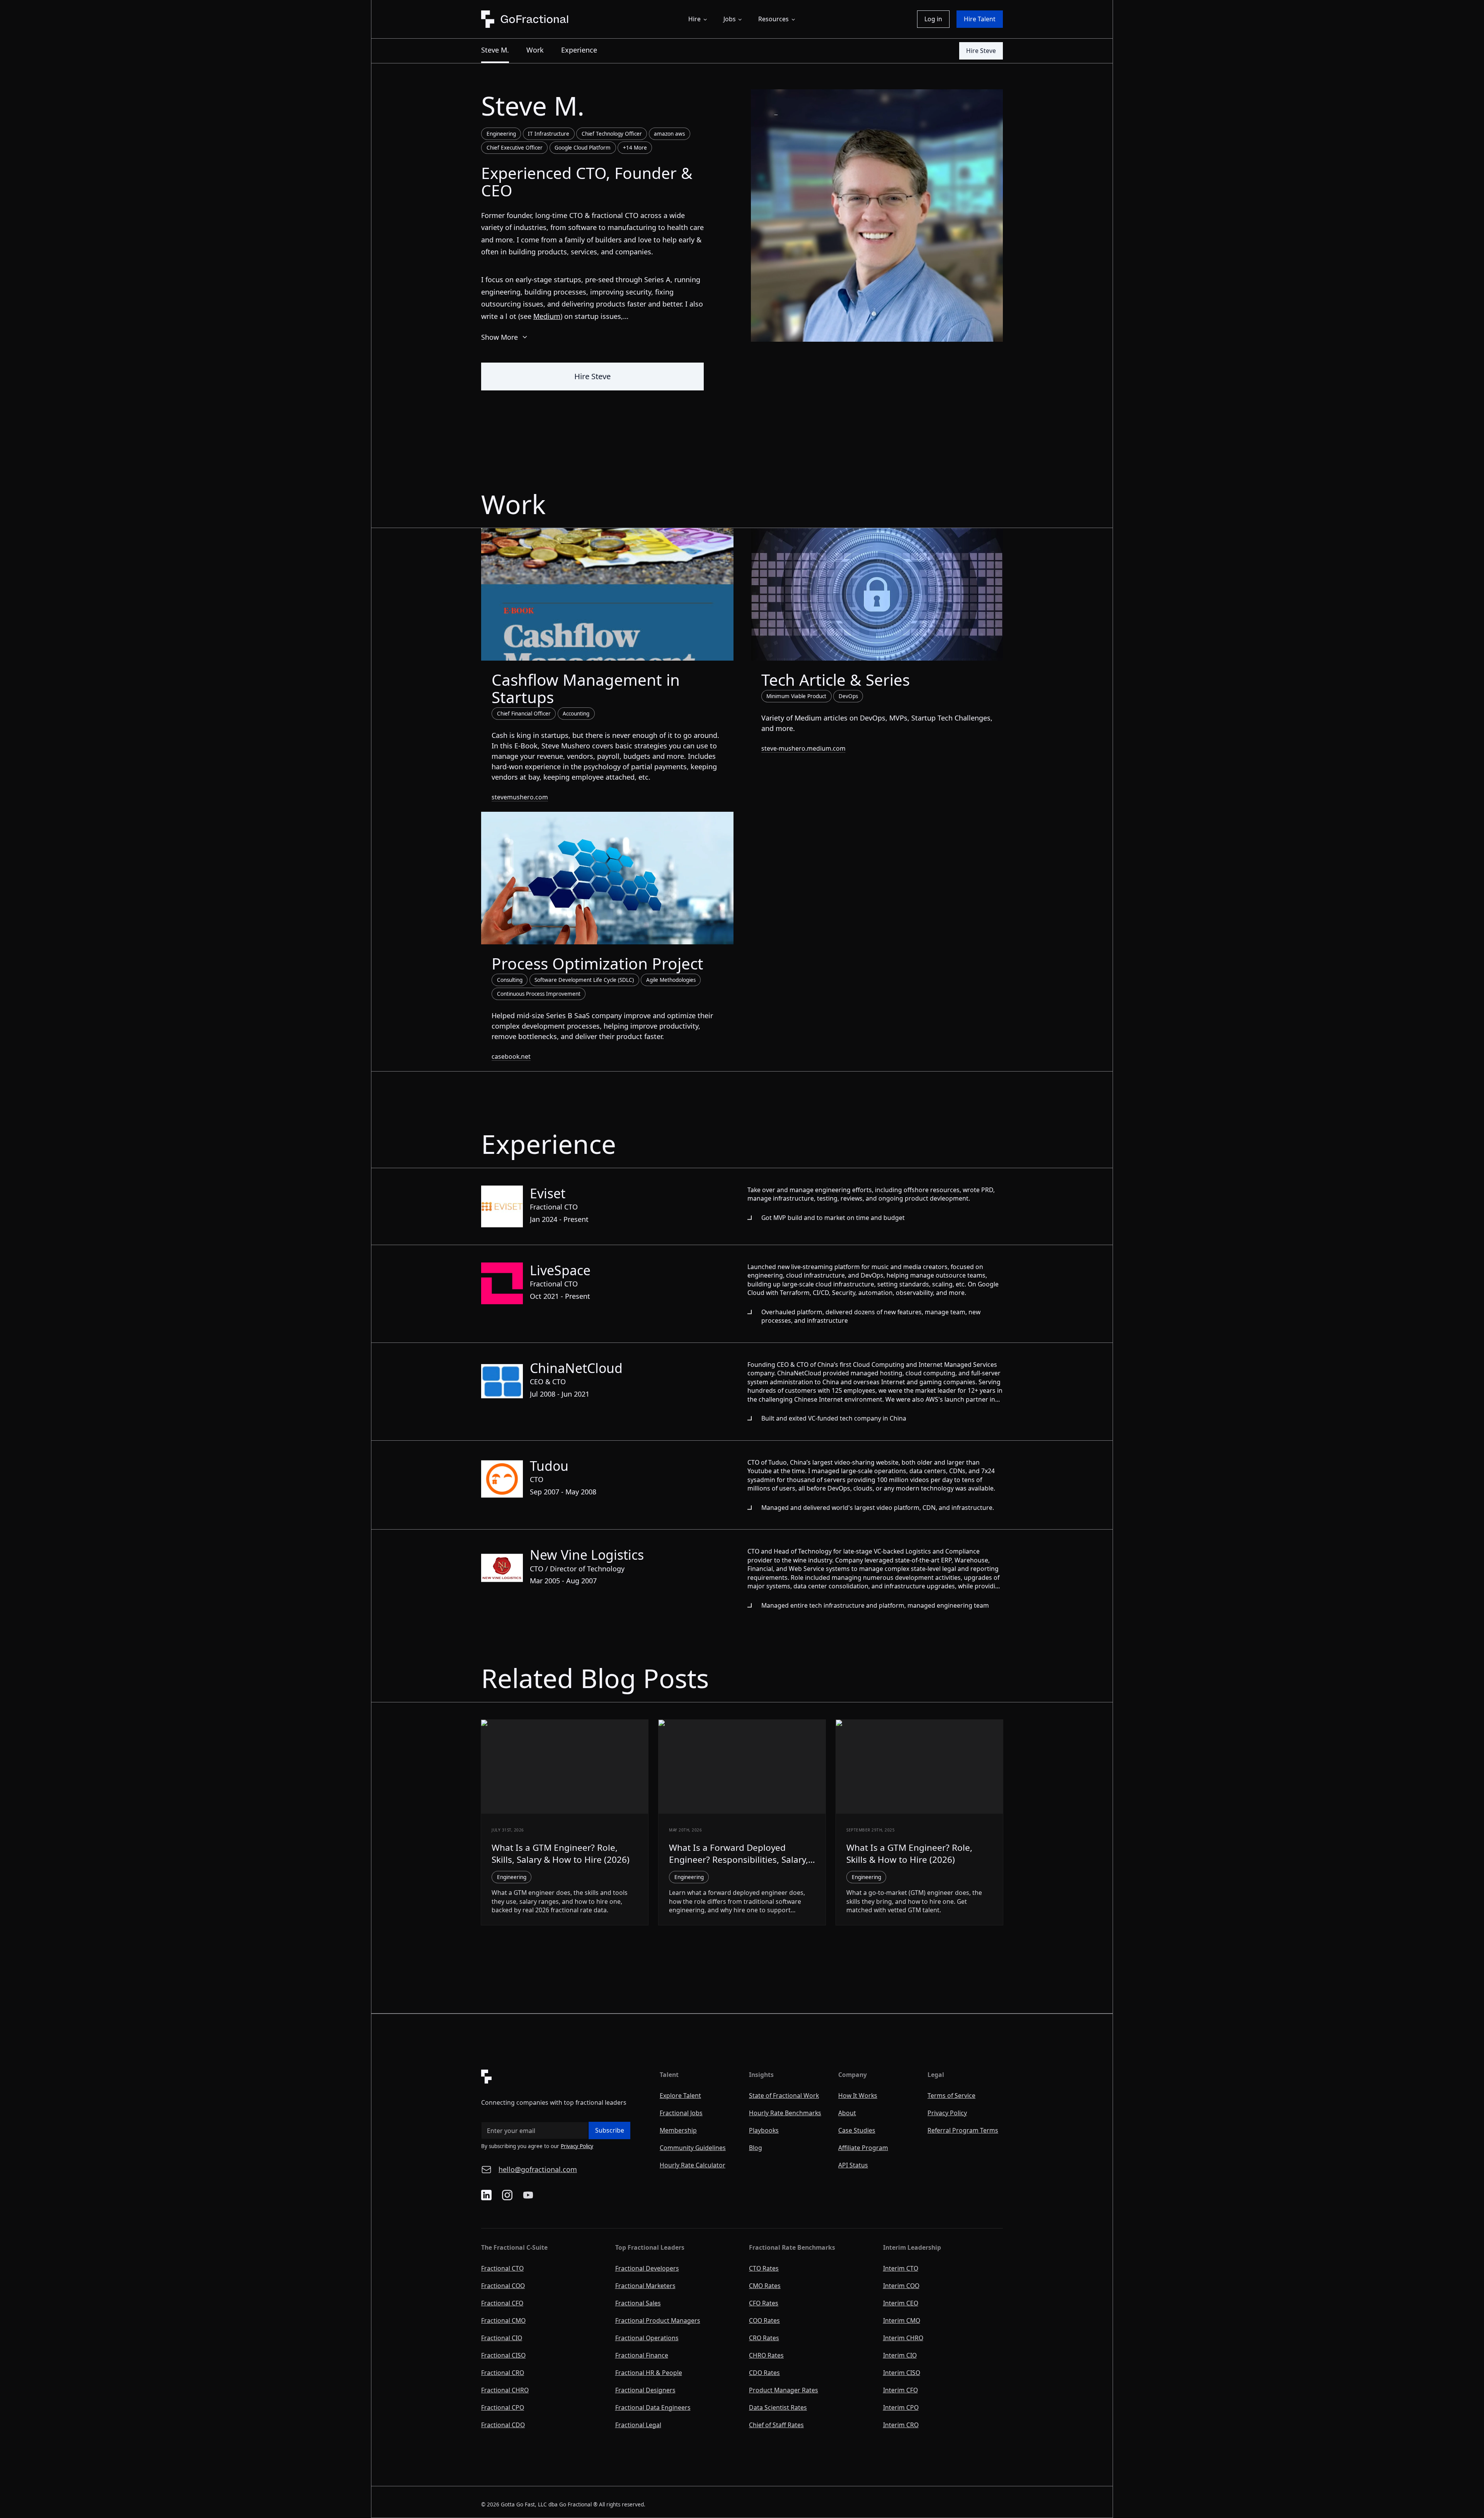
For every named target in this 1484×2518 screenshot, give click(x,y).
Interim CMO (902, 2320)
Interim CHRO (903, 2338)
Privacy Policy (577, 2146)
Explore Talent (680, 2095)
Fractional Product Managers (658, 2320)
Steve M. (495, 50)
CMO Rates (765, 2286)
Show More (505, 339)
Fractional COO (503, 2286)
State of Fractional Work (784, 2095)
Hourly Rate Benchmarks (785, 2113)
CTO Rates (764, 2268)
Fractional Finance (642, 2355)
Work (535, 50)
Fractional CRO (503, 2373)
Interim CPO (901, 2407)
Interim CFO (900, 2390)
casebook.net (511, 1056)
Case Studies (857, 2130)
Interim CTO (901, 2268)
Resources (773, 19)
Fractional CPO (503, 2407)
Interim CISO (902, 2373)
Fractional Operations (647, 2338)
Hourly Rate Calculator (693, 2165)
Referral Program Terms (963, 2130)
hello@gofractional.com (538, 2169)
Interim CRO (901, 2425)
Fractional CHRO (505, 2390)
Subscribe (610, 2130)
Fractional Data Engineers (653, 2407)
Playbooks (764, 2130)
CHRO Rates (766, 2355)
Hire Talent (980, 19)
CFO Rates (764, 2303)
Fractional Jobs (681, 2113)
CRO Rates (764, 2338)
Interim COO (901, 2286)
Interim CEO (901, 2303)
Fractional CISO (503, 2355)
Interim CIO (900, 2355)
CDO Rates (764, 2373)
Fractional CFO (502, 2303)
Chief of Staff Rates (776, 2425)
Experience (579, 50)
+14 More (635, 148)
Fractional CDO (503, 2425)
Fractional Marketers (645, 2286)
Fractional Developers (647, 2268)
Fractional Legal (638, 2425)
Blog (756, 2148)
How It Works (858, 2095)
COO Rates (764, 2320)
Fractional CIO (502, 2338)
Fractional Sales (638, 2303)
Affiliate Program (863, 2148)
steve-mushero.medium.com (803, 748)
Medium (547, 316)
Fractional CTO (502, 2268)
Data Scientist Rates (778, 2407)
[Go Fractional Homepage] (563, 2077)
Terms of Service (951, 2095)
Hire (694, 19)
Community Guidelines (693, 2148)
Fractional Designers (645, 2390)
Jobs (730, 19)
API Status (853, 2165)
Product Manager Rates (784, 2390)
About (847, 2113)
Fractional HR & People (649, 2373)
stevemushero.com (520, 797)
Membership (678, 2130)
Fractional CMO (503, 2320)
